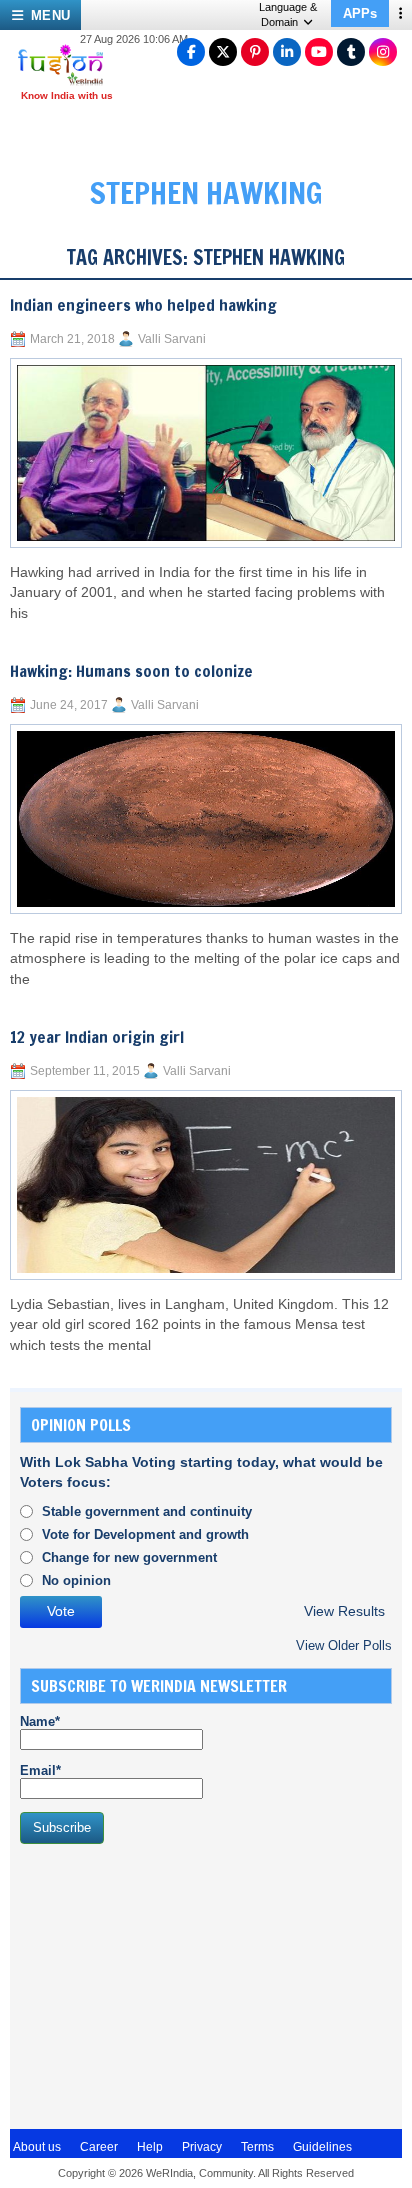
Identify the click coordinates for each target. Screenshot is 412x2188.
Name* (40, 1721)
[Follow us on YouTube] (319, 52)
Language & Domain (288, 14)
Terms (257, 2147)
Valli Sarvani (172, 339)
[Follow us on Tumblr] (351, 52)
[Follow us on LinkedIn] (287, 52)
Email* (40, 1770)
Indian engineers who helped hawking (143, 305)
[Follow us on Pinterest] (255, 52)
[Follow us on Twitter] (223, 52)
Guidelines (322, 2147)
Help (150, 2147)
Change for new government (129, 1557)
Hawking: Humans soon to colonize (131, 671)
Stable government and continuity (147, 1511)
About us (37, 2147)
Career (99, 2147)
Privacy (202, 2147)
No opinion (76, 1580)
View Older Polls (344, 1645)
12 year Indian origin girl (97, 1037)
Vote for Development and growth (145, 1534)
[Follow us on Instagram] (383, 52)
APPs (360, 13)
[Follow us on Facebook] (191, 52)
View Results (344, 1611)
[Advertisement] (170, 1984)
